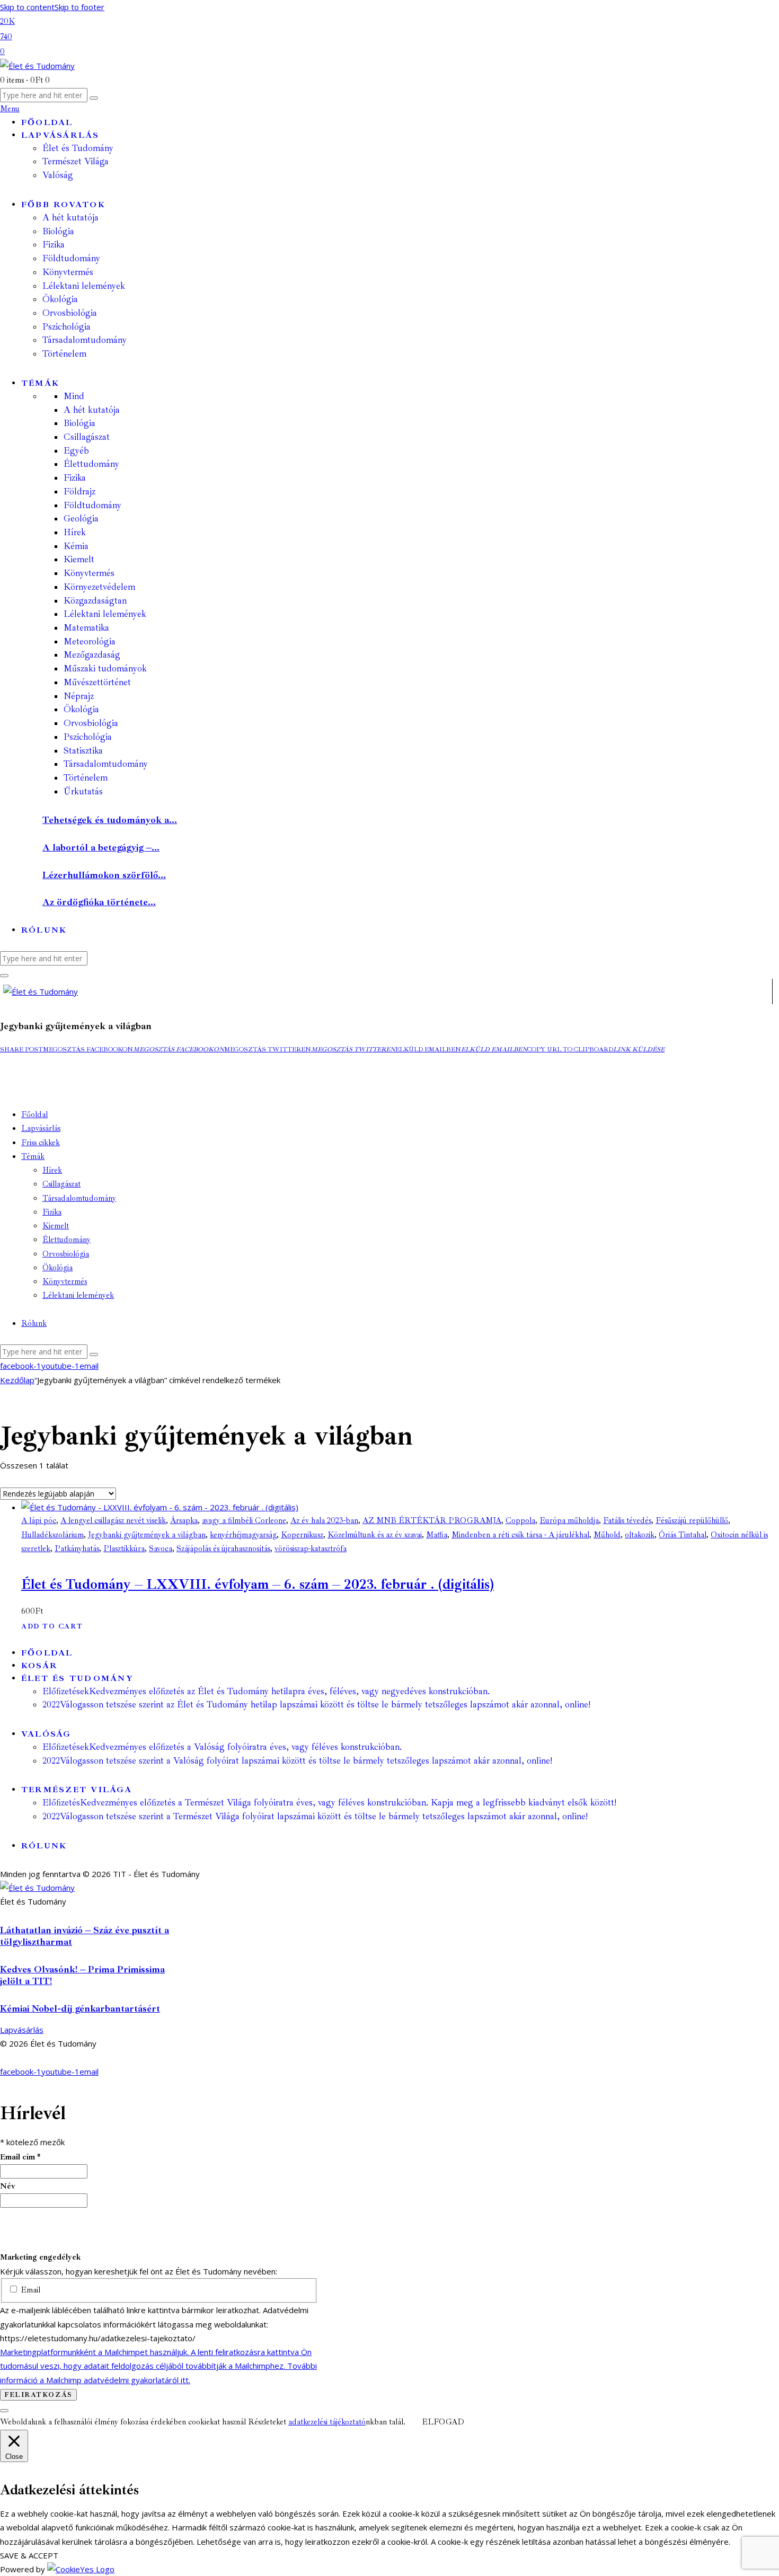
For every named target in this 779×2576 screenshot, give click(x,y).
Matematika (86, 628)
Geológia (81, 519)
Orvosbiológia (91, 723)
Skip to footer (79, 7)
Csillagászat (87, 437)
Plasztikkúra (124, 1549)
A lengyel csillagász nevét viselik (113, 1521)
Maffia (437, 1535)
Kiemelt (79, 559)
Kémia (76, 546)
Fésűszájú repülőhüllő (692, 1521)
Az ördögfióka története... (99, 902)
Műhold (607, 1535)
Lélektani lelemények (105, 614)
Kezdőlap (17, 1380)
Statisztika (83, 751)
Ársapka (184, 1521)
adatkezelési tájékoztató (327, 2422)
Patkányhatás (77, 1549)
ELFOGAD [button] (443, 2422)
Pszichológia (88, 737)
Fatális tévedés (627, 1521)
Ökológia (81, 709)
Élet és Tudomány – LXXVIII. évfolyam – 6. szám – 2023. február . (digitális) (258, 1584)
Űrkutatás (83, 791)
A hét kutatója (92, 410)
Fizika (75, 478)
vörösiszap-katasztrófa (311, 1549)
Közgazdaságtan (95, 601)
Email (29, 2290)
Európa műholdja (569, 1521)
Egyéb (76, 451)
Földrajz (79, 492)
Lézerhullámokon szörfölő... (104, 875)
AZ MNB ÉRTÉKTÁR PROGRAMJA (432, 1521)
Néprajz (79, 696)
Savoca (161, 1549)
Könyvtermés (89, 573)
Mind (74, 396)
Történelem (86, 778)
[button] (21, 1050)
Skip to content (27, 7)
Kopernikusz (302, 1535)
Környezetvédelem (99, 587)
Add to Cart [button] (52, 1626)
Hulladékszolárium (52, 1535)
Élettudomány (91, 464)
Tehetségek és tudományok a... (110, 820)
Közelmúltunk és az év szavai (375, 1535)
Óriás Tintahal (683, 1535)
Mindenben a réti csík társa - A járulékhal (520, 1535)
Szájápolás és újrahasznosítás (223, 1549)
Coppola (520, 1521)
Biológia (79, 423)
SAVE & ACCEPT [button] (29, 2555)
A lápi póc (39, 1521)
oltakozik (640, 1535)
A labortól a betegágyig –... (101, 847)
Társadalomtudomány (106, 764)
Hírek (75, 532)
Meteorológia (90, 641)
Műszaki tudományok (105, 669)
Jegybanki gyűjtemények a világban (147, 1535)
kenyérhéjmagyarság (243, 1535)
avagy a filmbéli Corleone (244, 1521)
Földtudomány (92, 505)
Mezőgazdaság (92, 655)
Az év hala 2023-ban (324, 1521)
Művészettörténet (97, 682)
